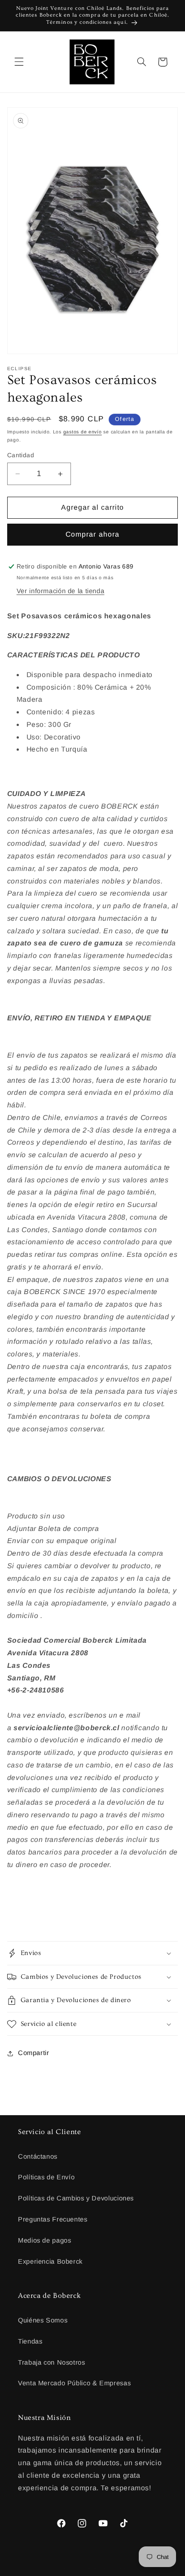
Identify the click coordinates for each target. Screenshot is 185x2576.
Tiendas (30, 2341)
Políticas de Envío (46, 2177)
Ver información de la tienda (61, 591)
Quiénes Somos (43, 2320)
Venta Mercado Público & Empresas (74, 2383)
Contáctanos (38, 2156)
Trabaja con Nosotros (52, 2362)
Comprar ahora (92, 534)
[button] (19, 62)
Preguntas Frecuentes (53, 2219)
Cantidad (21, 455)
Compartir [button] (34, 2053)
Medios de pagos (44, 2240)
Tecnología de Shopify (126, 2569)
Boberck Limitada (74, 2569)
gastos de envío (83, 432)
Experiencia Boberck (50, 2261)
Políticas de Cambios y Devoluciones (76, 2198)
